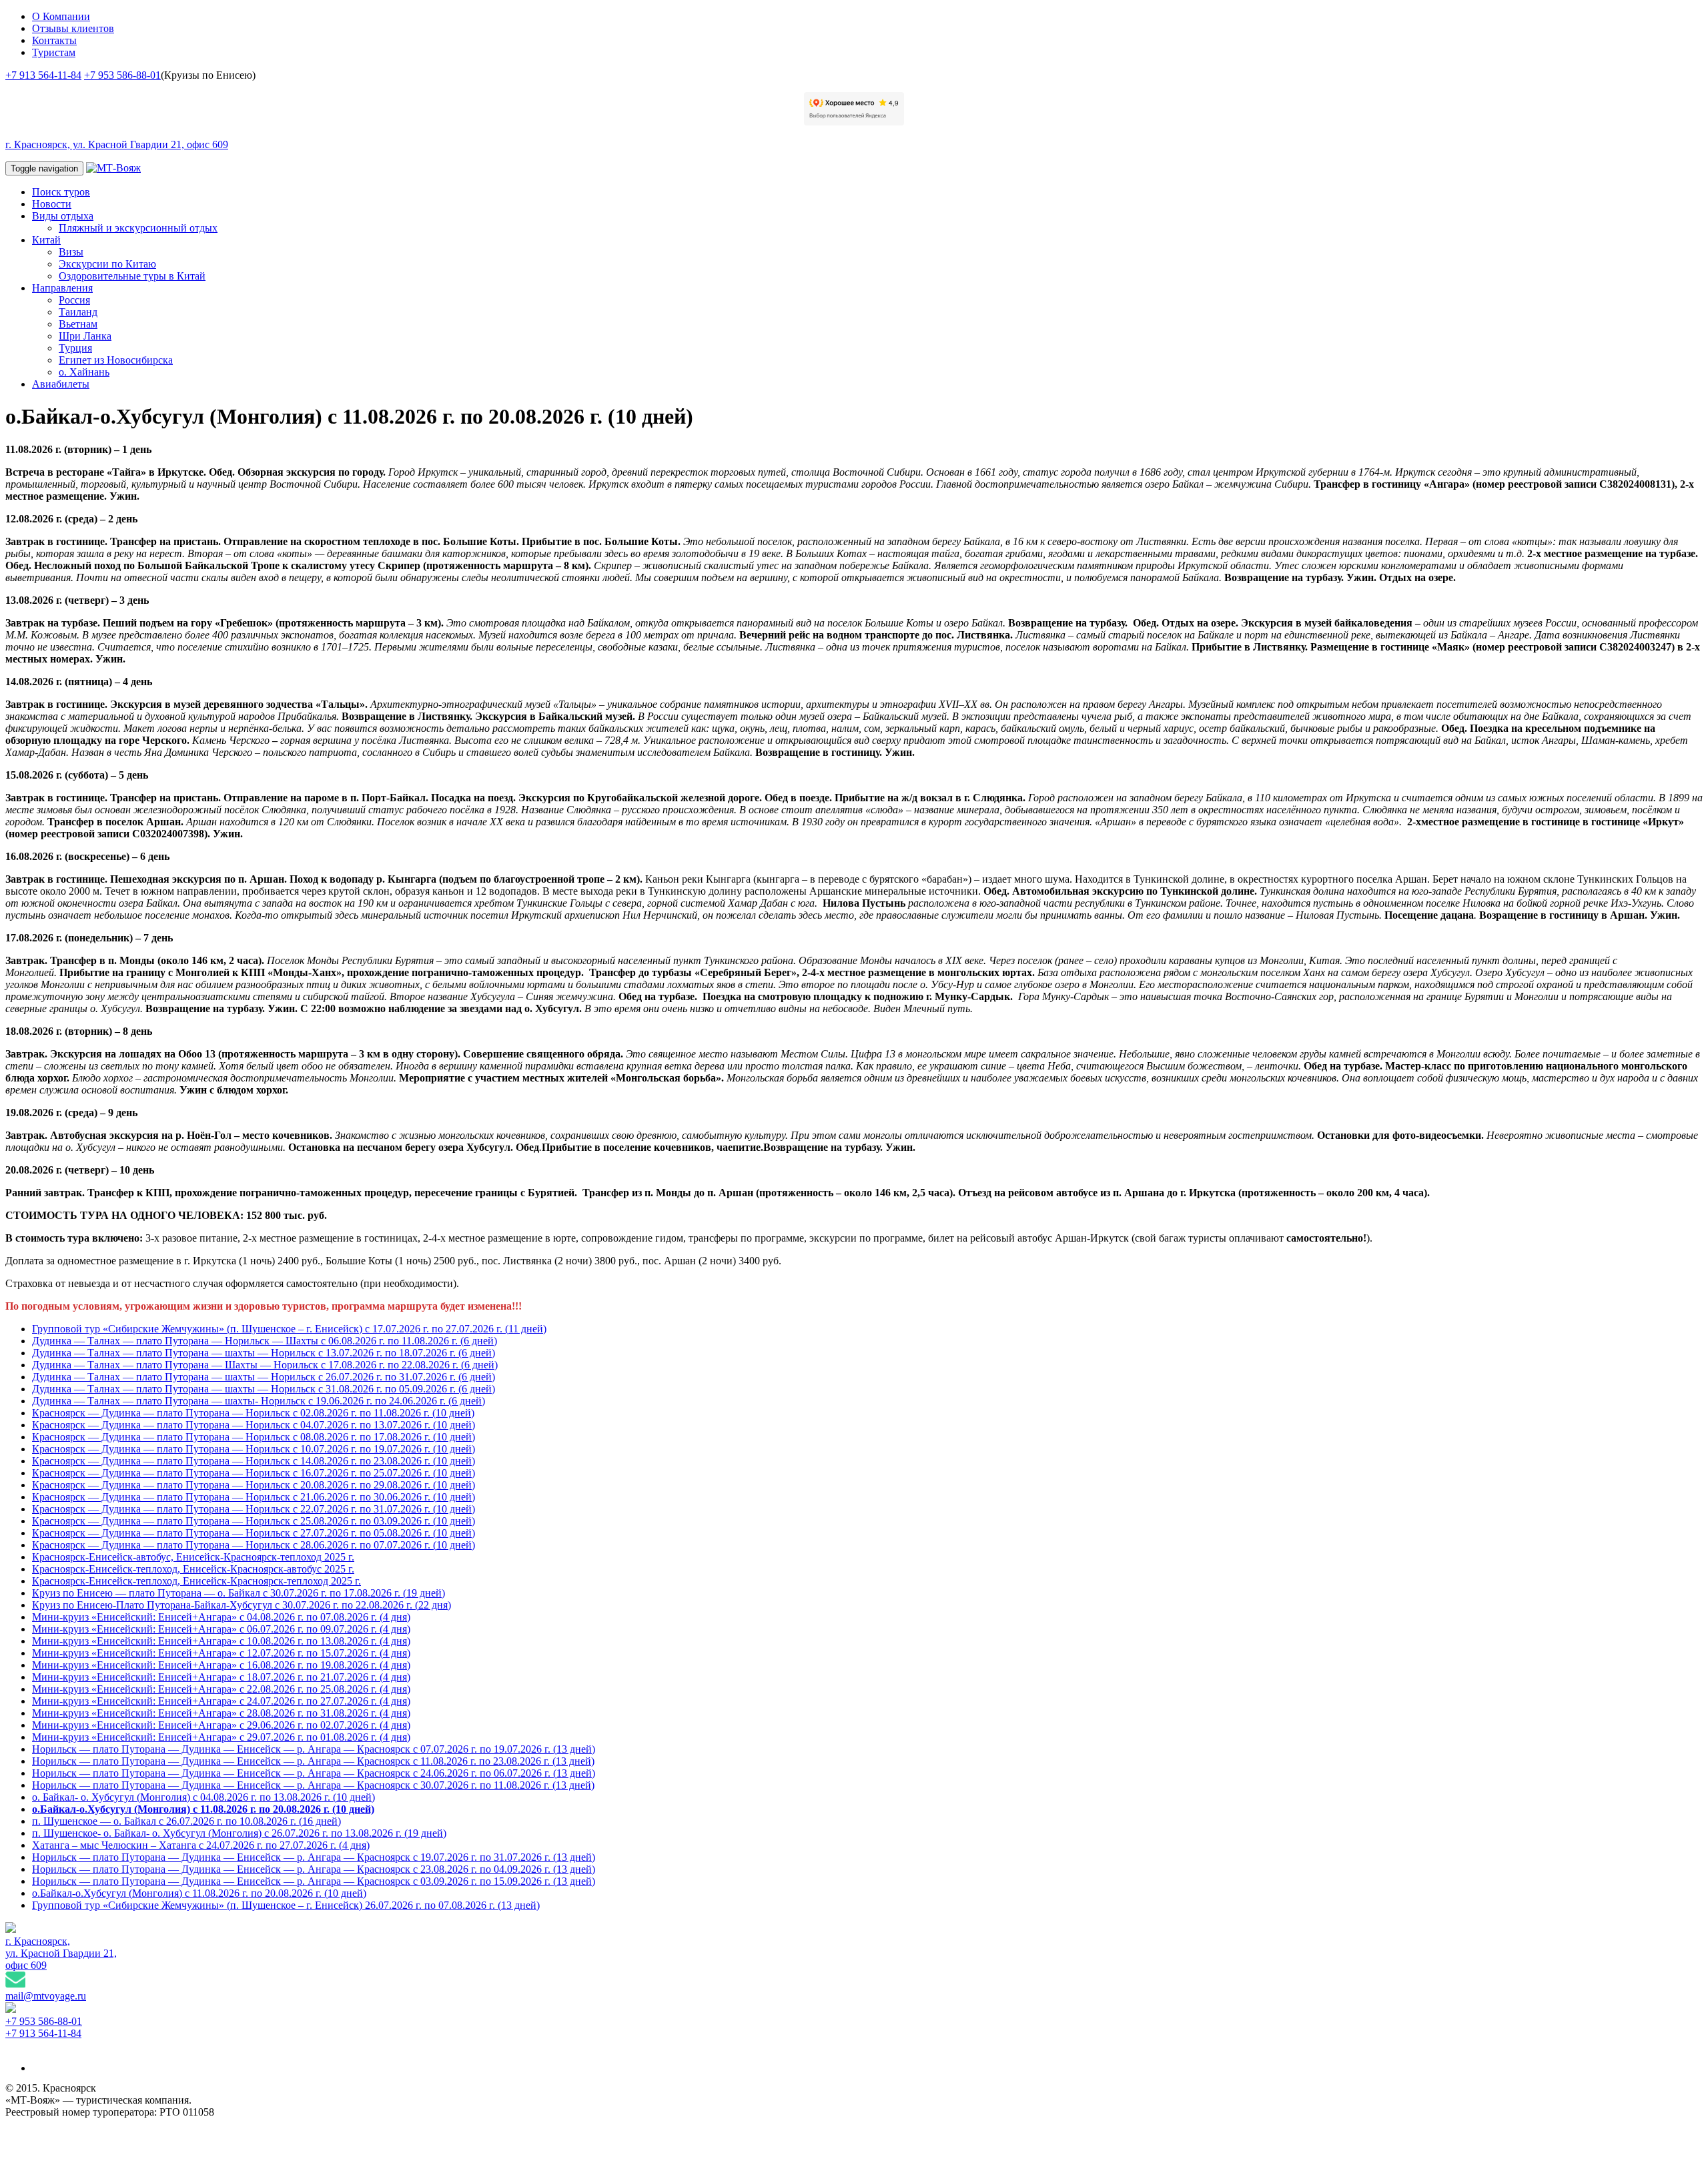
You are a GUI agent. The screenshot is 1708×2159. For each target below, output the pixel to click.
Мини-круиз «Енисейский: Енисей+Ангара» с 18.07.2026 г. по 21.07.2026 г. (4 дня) (221, 1677)
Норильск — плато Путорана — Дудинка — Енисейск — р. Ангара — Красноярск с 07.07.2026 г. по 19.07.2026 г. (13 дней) (314, 1749)
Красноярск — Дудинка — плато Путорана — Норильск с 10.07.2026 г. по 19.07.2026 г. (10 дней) (254, 1449)
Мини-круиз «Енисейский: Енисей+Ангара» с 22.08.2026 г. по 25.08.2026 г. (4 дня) (221, 1689)
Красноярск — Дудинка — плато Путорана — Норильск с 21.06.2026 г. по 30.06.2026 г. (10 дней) (254, 1497)
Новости (52, 204)
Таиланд (78, 312)
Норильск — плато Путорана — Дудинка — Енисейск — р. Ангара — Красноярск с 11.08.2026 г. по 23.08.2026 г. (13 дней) (313, 1761)
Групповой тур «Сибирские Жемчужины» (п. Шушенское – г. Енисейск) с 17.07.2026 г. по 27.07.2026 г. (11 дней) (289, 1329)
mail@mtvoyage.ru (46, 1996)
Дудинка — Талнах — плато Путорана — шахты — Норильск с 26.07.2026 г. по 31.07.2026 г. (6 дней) (264, 1377)
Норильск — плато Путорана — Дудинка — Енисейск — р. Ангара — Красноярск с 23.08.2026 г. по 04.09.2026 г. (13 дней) (314, 1869)
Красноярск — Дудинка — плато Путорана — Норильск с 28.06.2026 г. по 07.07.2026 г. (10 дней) (254, 1545)
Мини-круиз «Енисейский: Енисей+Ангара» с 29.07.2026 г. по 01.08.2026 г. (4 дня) (221, 1737)
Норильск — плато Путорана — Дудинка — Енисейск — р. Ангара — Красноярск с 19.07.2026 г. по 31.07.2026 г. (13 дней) (314, 1857)
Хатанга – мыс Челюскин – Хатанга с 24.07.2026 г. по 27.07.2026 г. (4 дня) (201, 1845)
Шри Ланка (85, 336)
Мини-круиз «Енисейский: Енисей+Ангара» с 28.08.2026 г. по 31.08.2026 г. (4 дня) (221, 1713)
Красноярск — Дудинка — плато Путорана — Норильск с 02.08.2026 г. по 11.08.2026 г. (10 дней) (253, 1413)
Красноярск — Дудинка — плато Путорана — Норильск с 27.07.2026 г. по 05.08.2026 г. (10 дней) (254, 1533)
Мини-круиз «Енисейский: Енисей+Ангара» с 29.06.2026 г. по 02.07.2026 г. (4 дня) (221, 1725)
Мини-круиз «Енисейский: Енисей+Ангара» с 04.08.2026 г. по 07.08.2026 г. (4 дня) (221, 1617)
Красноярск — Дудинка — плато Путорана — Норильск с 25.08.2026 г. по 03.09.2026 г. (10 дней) (254, 1521)
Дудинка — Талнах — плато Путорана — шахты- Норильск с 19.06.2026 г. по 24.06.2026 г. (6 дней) (259, 1401)
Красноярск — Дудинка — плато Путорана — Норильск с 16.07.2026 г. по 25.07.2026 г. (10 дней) (254, 1473)
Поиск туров (61, 192)
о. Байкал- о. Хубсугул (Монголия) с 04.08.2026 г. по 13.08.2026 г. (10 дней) (203, 1797)
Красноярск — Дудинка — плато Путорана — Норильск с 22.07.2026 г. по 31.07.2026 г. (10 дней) (254, 1509)
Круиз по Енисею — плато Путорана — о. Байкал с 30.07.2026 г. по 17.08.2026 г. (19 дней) (239, 1593)
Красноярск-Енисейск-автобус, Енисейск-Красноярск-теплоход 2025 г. (193, 1557)
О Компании (61, 16)
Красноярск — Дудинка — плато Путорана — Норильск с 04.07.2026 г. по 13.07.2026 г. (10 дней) (254, 1425)
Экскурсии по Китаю (107, 264)
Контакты (54, 40)
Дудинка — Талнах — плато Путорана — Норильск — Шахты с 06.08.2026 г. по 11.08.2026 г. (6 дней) (265, 1341)
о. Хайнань (84, 372)
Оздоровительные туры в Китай (132, 276)
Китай (46, 240)
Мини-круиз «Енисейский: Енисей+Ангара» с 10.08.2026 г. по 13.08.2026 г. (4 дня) (221, 1641)
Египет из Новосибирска (116, 360)
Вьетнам (78, 324)
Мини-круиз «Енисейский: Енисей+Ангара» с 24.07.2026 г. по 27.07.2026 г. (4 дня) (221, 1701)
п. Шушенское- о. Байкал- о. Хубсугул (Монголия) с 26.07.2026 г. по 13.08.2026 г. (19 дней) (239, 1833)
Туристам (54, 52)
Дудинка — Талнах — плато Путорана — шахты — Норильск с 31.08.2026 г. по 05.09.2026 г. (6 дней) (264, 1389)
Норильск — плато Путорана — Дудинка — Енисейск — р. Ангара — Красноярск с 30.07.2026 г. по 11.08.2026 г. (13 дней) (313, 1785)
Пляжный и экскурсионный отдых (138, 228)
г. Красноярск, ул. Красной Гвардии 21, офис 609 (117, 144)
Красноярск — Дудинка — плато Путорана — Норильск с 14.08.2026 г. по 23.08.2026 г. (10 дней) (254, 1461)
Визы (71, 252)
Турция (75, 348)
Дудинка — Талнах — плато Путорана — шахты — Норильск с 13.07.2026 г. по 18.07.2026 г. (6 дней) (264, 1353)
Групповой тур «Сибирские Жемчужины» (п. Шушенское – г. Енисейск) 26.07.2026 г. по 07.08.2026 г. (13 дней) (286, 1905)
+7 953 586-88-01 (122, 75)
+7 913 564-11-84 (43, 75)
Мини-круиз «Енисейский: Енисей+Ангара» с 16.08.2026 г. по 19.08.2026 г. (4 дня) (221, 1665)
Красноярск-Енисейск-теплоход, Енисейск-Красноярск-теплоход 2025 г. (196, 1581)
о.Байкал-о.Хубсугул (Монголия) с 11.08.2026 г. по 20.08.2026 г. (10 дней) (203, 1809)
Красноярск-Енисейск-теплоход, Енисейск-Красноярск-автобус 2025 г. (193, 1569)
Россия (74, 300)
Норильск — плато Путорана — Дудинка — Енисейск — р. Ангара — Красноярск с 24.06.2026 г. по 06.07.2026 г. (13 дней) (314, 1773)
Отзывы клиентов (73, 28)
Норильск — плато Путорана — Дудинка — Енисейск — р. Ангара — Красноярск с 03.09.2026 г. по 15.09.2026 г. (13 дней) (314, 1881)
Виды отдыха (63, 216)
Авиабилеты (61, 384)
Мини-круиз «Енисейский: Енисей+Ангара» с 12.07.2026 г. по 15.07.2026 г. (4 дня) (221, 1653)
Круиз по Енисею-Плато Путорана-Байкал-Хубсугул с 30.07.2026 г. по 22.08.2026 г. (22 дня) (242, 1605)
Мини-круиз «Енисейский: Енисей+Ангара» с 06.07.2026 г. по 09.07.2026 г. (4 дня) (221, 1629)
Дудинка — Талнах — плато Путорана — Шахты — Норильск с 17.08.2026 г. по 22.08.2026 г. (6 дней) (265, 1365)
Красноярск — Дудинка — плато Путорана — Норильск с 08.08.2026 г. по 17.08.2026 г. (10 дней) (254, 1437)
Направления (62, 288)
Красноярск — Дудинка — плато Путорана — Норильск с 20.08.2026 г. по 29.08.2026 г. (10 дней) (254, 1485)
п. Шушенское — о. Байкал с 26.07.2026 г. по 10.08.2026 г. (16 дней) (186, 1821)
